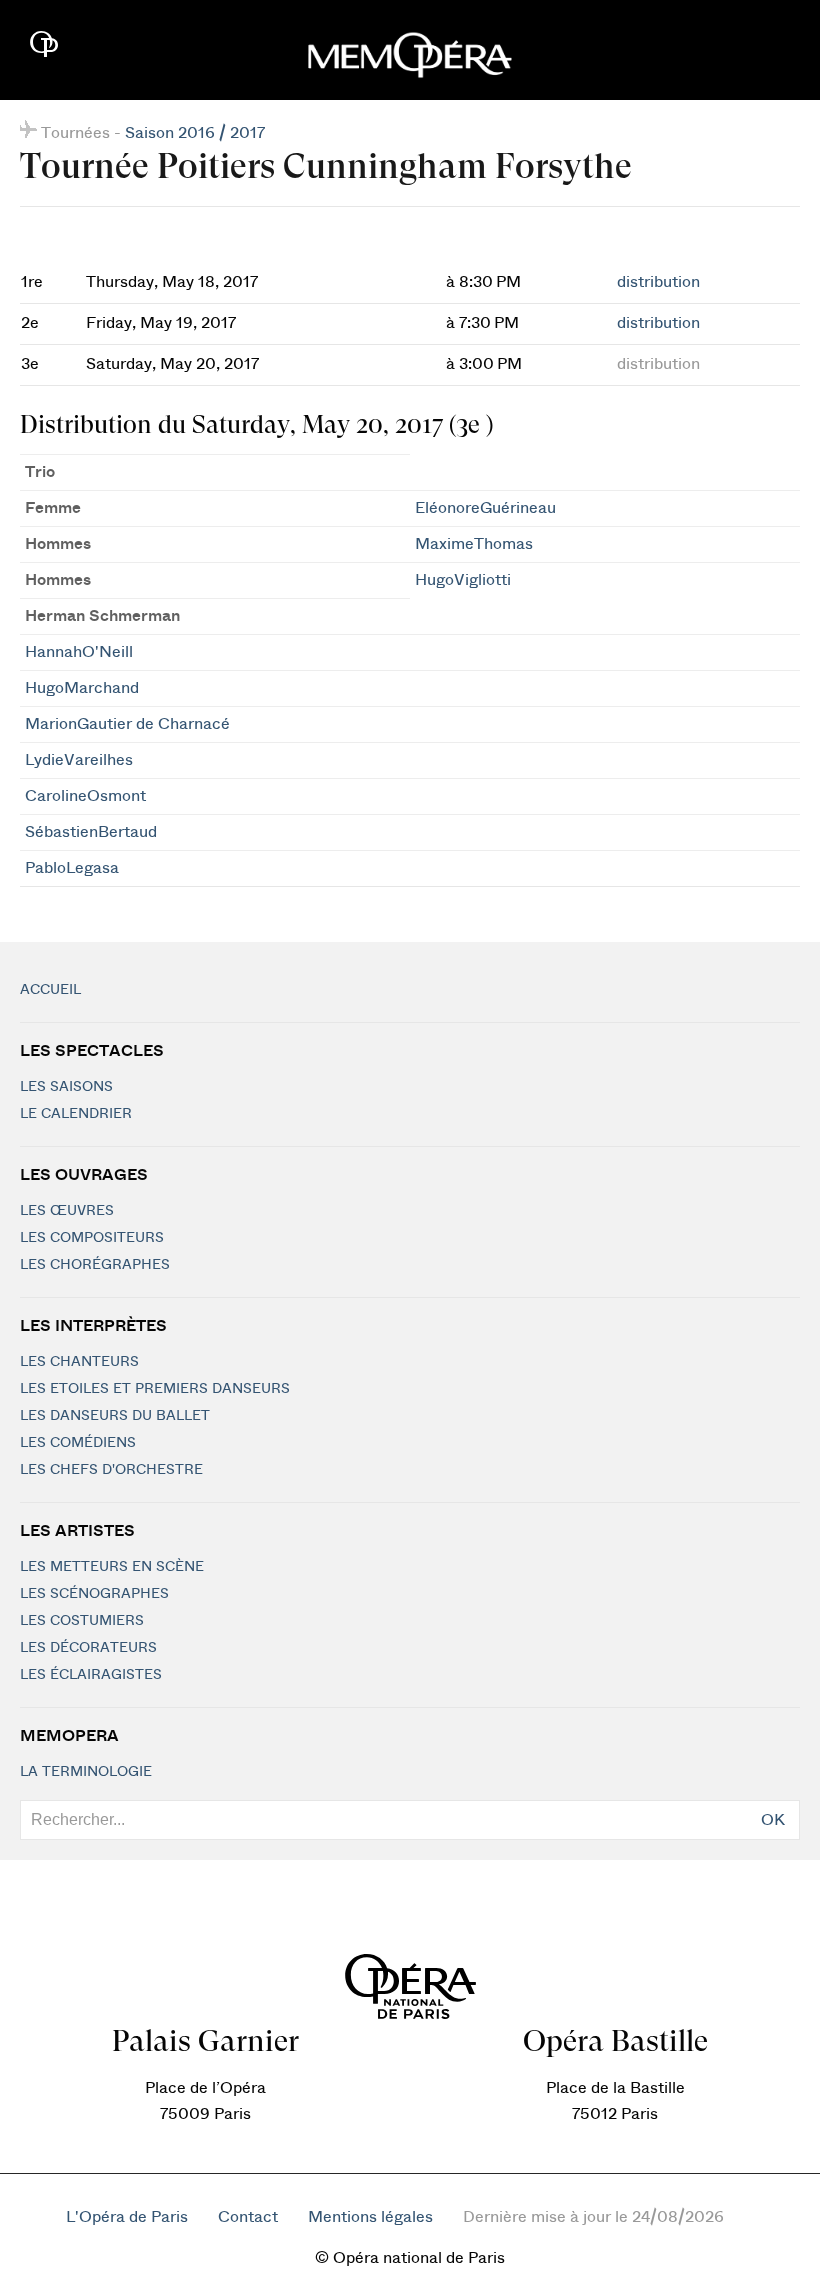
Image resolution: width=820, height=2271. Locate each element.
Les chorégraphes (95, 1265)
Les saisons (66, 1087)
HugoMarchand (82, 688)
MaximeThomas (474, 544)
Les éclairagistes (91, 1675)
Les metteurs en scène (112, 1567)
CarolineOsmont (85, 796)
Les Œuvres (67, 1211)
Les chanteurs (79, 1362)
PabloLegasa (72, 868)
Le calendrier (76, 1114)
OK (773, 1820)
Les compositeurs (92, 1238)
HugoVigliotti (463, 580)
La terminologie (86, 1772)
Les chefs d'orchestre (111, 1470)
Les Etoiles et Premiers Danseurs (155, 1389)
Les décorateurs (88, 1648)
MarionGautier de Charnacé (127, 724)
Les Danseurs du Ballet (115, 1416)
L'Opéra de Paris (127, 2217)
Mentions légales (370, 2217)
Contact (248, 2217)
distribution (658, 282)
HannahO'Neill (79, 652)
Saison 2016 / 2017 (195, 133)
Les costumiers (82, 1621)
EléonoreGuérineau (485, 508)
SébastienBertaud (91, 832)
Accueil (50, 990)
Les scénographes (94, 1594)
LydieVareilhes (79, 760)
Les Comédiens (78, 1443)
